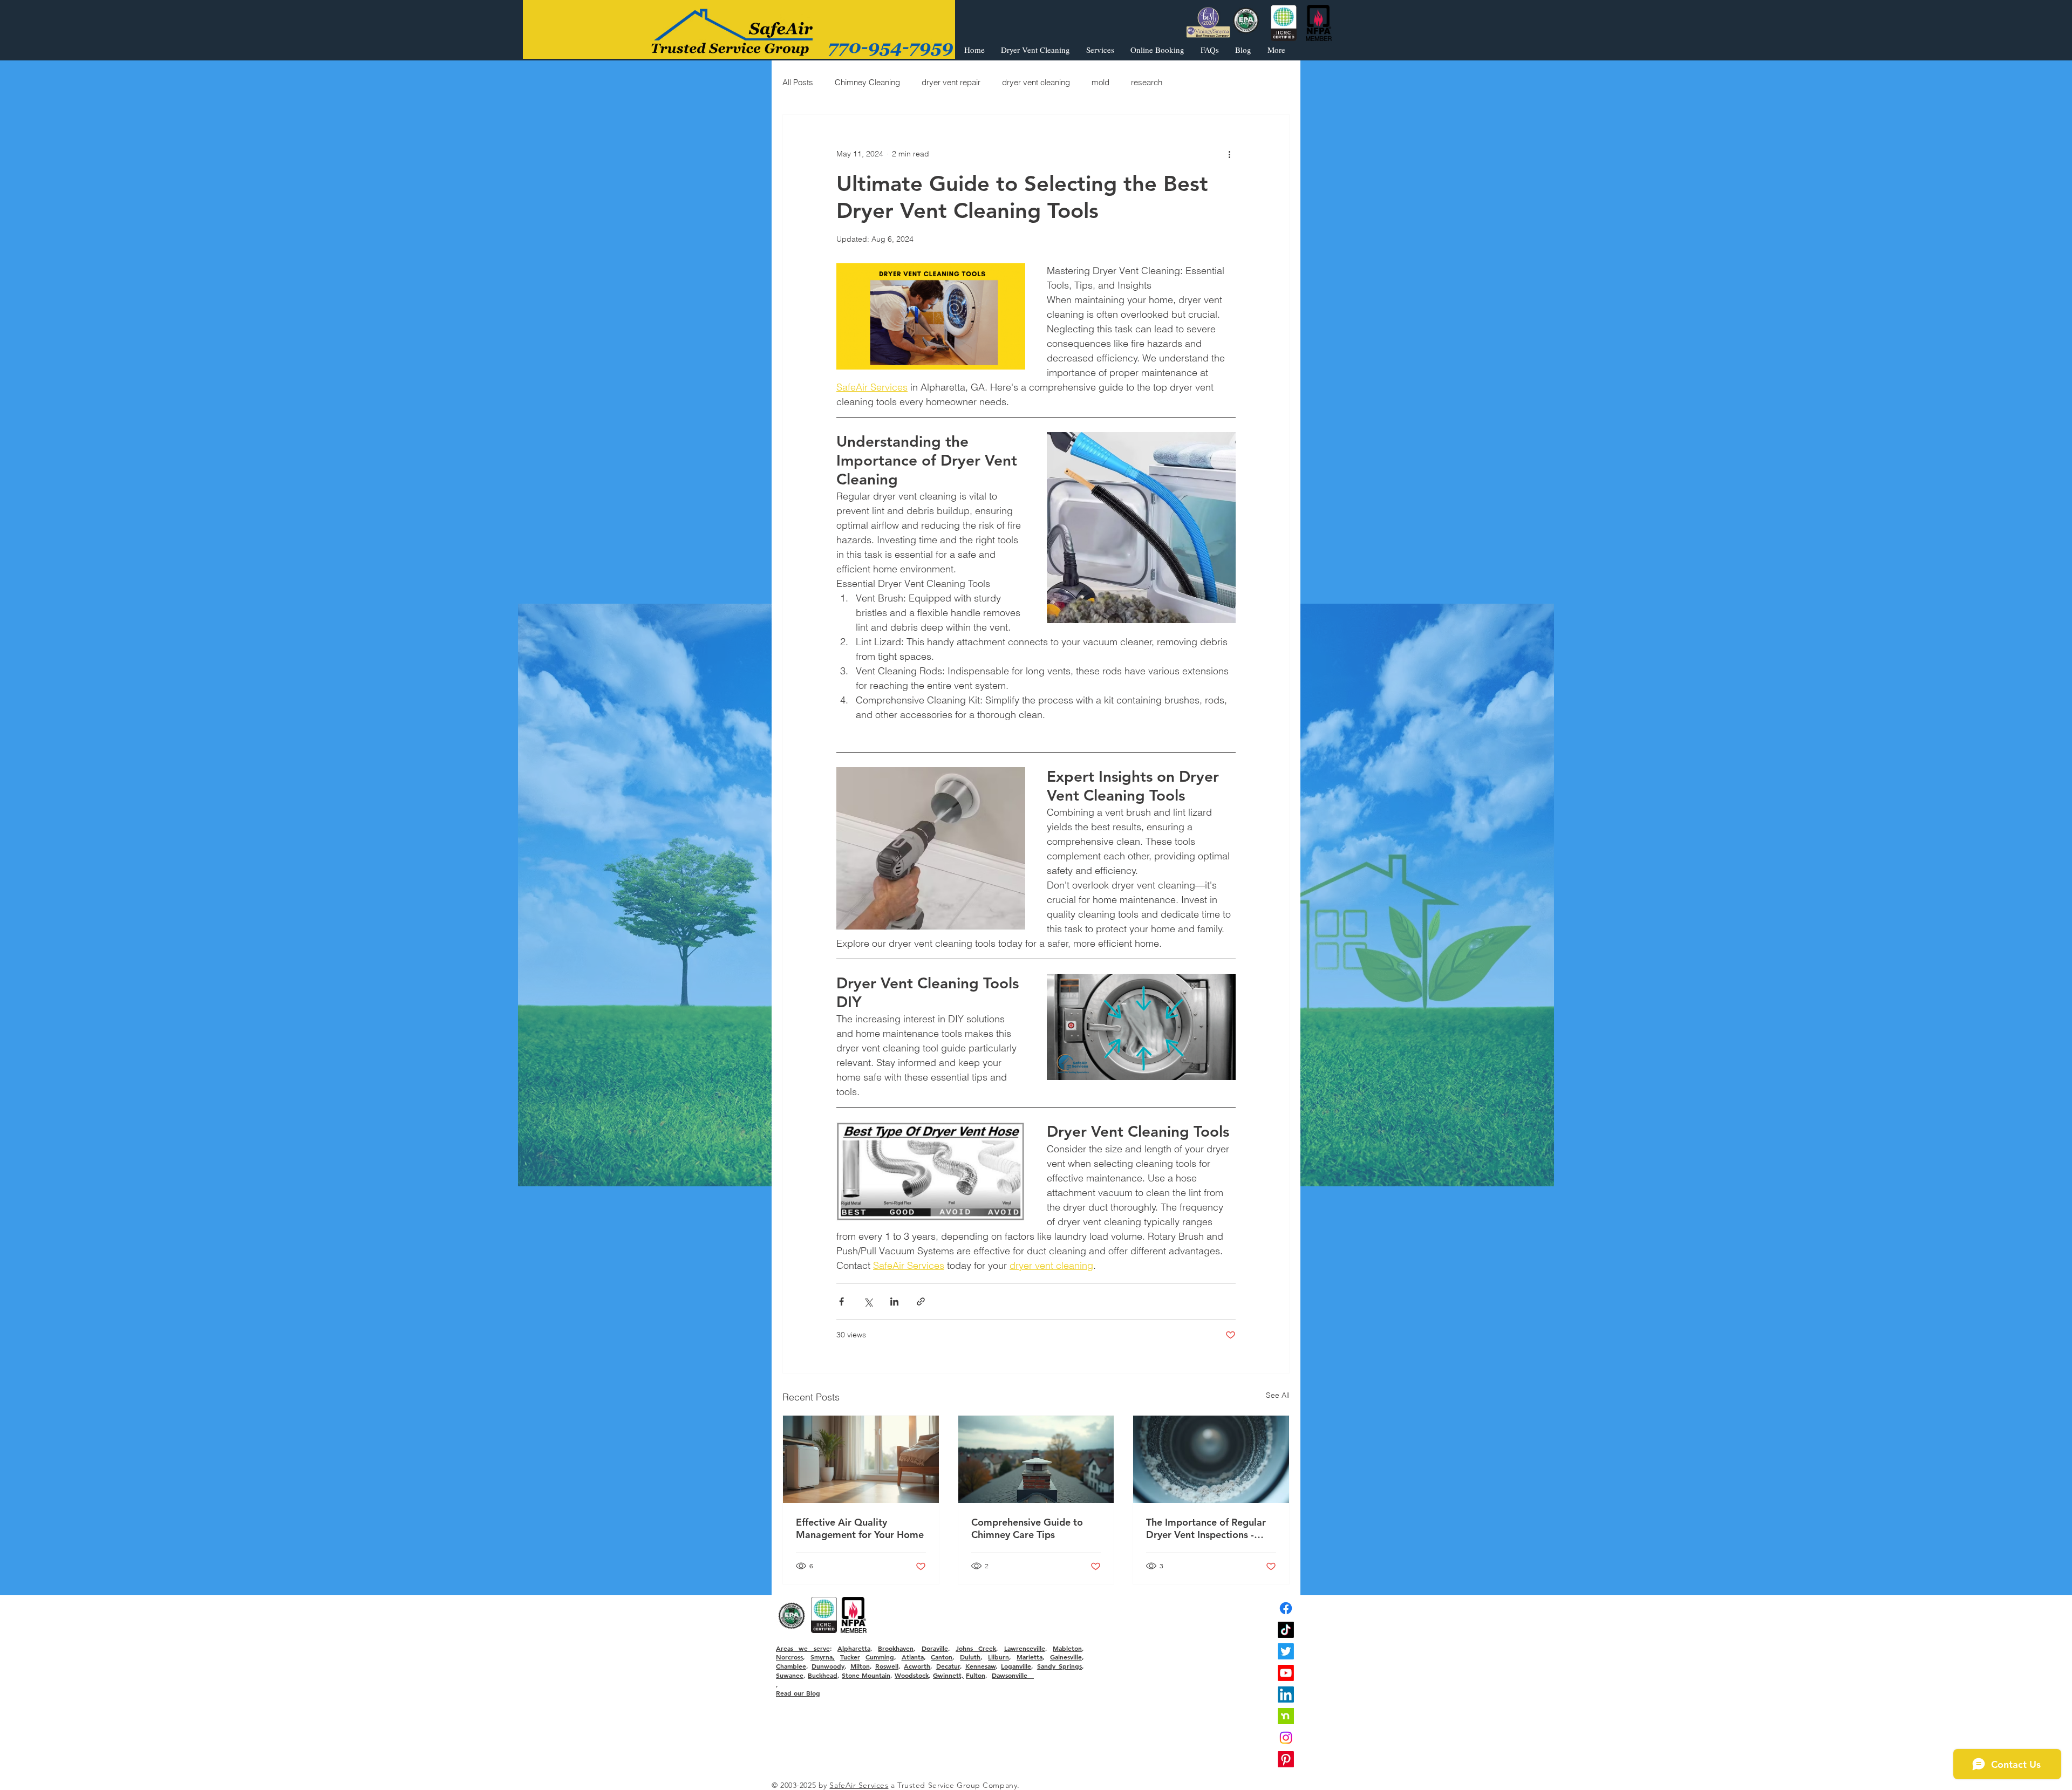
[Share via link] (921, 1301)
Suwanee (790, 1675)
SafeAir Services (859, 1785)
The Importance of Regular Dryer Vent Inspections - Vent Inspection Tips (1206, 1528)
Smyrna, (823, 1657)
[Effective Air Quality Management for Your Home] (861, 1459)
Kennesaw (980, 1666)
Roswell (887, 1666)
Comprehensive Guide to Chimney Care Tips (1027, 1528)
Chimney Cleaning (867, 82)
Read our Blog (798, 1693)
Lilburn (998, 1657)
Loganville (1016, 1666)
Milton (860, 1666)
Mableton (1067, 1648)
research (1147, 82)
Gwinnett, (948, 1675)
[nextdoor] (1286, 1716)
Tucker (850, 1657)
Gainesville (1066, 1657)
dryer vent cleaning (1036, 82)
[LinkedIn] (1286, 1695)
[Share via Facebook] (841, 1301)
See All (1278, 1395)
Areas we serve (803, 1648)
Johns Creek (976, 1648)
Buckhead (823, 1675)
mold (1100, 82)
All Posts (798, 82)
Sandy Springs (1059, 1666)
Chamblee (791, 1666)
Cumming (880, 1657)
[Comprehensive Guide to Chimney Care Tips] (1036, 1459)
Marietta (1030, 1657)
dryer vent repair (951, 82)
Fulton (976, 1675)
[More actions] (1229, 154)
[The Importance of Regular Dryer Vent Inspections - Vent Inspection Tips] (1211, 1459)
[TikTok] (1286, 1630)
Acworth (917, 1666)
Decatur (948, 1666)
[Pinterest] (1286, 1759)
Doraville (935, 1648)
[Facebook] (1286, 1608)
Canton (942, 1657)
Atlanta (913, 1657)
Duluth (970, 1657)
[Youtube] (1286, 1673)
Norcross (789, 1657)
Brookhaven (896, 1648)
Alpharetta (854, 1648)
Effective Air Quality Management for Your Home (860, 1528)
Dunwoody (828, 1666)
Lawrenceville (1025, 1648)
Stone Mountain (866, 1675)
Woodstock (912, 1675)
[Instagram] (1286, 1738)
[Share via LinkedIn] (894, 1301)
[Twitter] (1286, 1651)
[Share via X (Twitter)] (868, 1301)
